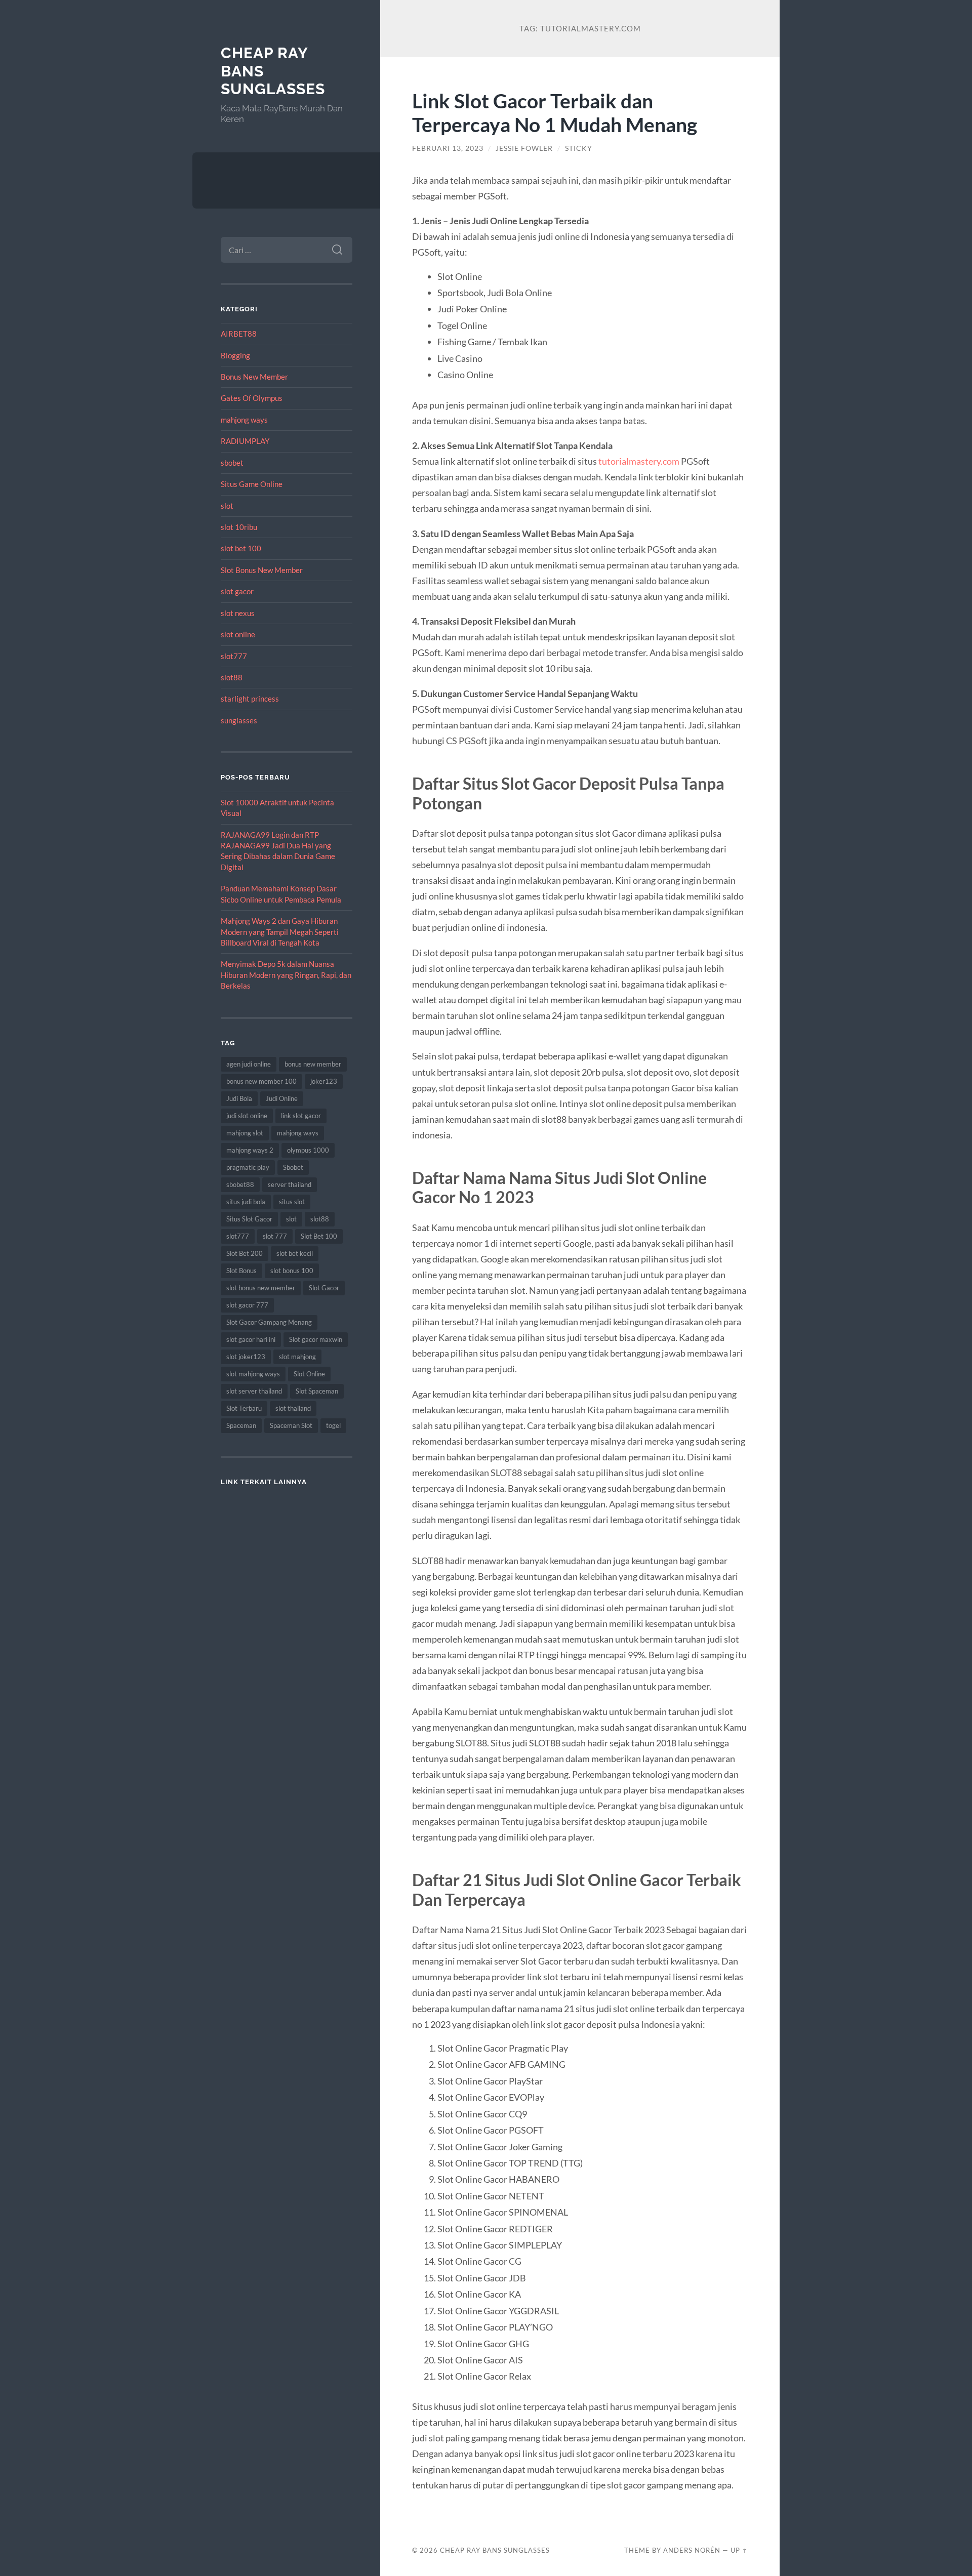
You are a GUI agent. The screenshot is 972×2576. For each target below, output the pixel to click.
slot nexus (238, 613)
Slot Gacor (324, 1288)
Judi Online (282, 1098)
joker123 (324, 1081)
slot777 (234, 656)
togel (333, 1425)
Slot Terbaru (244, 1408)
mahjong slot (245, 1133)
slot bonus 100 (292, 1271)
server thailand (290, 1184)
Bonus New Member (254, 377)
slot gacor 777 (247, 1305)
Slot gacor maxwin (316, 1339)
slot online (238, 634)
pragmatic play (248, 1167)
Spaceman (241, 1425)
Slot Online (309, 1374)
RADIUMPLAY (245, 441)
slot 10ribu (239, 527)
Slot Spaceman (317, 1391)
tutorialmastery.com (639, 461)
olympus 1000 (308, 1150)
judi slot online (247, 1116)
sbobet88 (240, 1184)
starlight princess (250, 699)
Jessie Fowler (524, 148)
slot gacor (237, 591)
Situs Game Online (252, 484)
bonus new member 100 (261, 1081)
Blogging (235, 355)
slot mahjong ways (253, 1374)
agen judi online (249, 1064)
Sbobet (293, 1167)
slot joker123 (246, 1357)
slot (227, 506)
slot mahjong (297, 1357)
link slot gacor (301, 1116)
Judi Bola (239, 1098)
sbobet (232, 463)
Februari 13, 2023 (448, 148)
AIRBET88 (239, 334)
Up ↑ (739, 2550)
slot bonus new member (261, 1288)
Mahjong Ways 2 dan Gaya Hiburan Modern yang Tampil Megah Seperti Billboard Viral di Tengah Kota (280, 932)
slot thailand (293, 1408)
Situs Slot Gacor (249, 1219)
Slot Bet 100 (319, 1236)
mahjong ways (244, 420)
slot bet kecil (295, 1253)
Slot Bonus (241, 1271)
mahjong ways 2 (250, 1150)
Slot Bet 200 (245, 1253)
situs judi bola (246, 1202)
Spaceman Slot (291, 1425)
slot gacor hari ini (251, 1339)
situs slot (292, 1202)
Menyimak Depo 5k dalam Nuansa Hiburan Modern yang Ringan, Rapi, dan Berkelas (286, 975)
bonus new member (313, 1064)
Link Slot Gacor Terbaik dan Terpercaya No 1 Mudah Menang (555, 112)
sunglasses (239, 720)
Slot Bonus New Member (262, 570)
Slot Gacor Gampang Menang (269, 1322)
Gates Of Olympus (252, 398)
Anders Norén (692, 2550)
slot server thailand (254, 1391)
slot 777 (275, 1236)
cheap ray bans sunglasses (495, 2550)
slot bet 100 (241, 548)
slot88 (232, 677)
